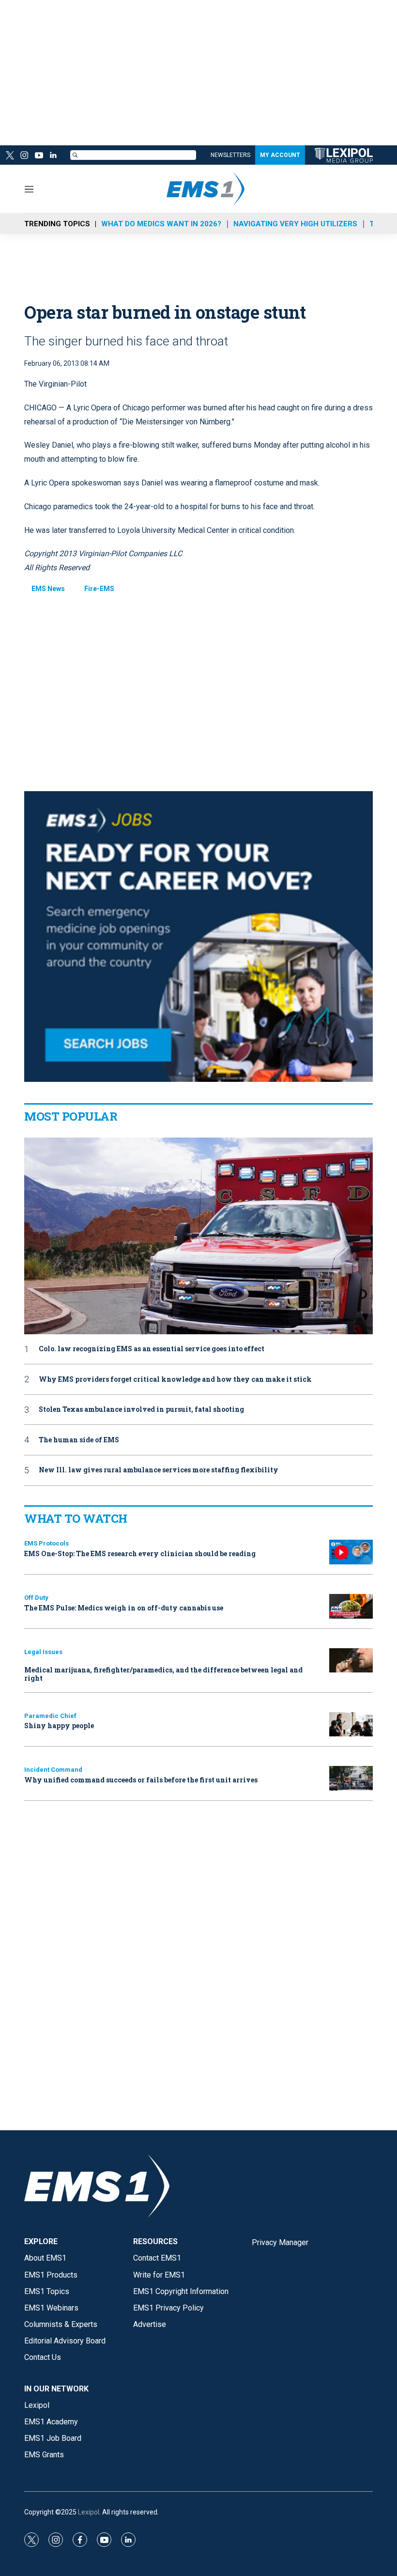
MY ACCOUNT (280, 155)
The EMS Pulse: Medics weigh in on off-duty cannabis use (124, 1608)
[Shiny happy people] (351, 1725)
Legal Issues (43, 1652)
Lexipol (89, 2512)
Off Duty (36, 1598)
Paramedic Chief (50, 1716)
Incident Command (53, 1770)
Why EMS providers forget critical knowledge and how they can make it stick (175, 1380)
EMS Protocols (46, 1543)
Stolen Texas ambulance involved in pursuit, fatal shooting (141, 1410)
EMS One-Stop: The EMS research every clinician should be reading (140, 1553)
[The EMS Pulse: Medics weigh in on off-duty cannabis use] (351, 1606)
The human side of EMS (79, 1440)
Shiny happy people (59, 1725)
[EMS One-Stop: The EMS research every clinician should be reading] (351, 1552)
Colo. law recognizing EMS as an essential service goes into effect (152, 1349)
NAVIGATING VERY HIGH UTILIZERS (295, 224)
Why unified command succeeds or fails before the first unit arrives (141, 1780)
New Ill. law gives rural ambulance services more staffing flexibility (159, 1470)
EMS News (48, 589)
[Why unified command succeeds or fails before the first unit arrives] (351, 1778)
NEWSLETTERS (230, 155)
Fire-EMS (99, 589)
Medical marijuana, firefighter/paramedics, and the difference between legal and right (163, 1674)
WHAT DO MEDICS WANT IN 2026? (161, 224)
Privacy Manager (280, 2242)
